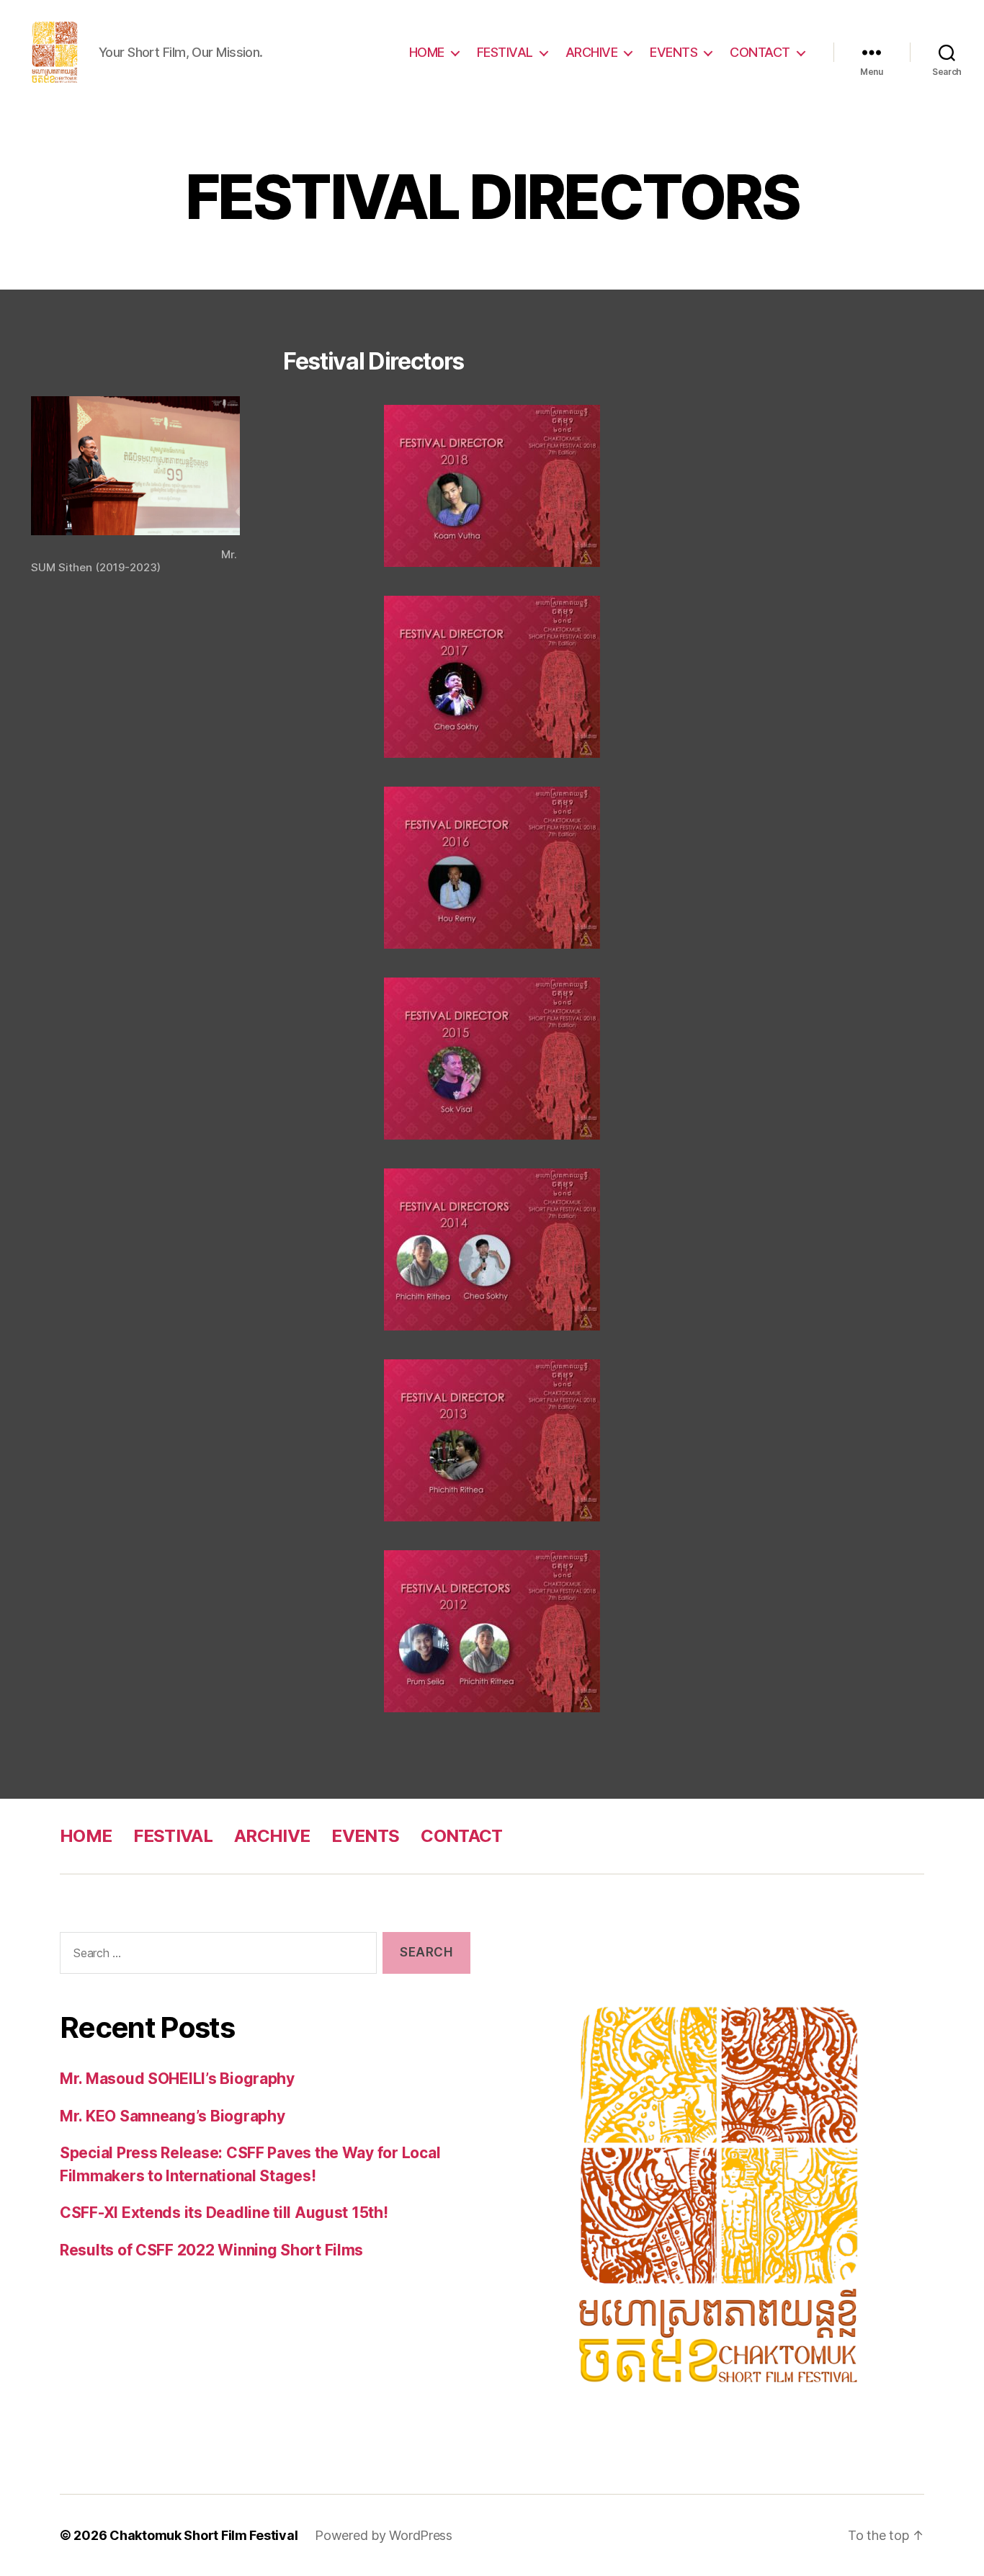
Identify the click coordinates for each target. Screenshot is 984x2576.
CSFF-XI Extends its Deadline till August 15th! (224, 2213)
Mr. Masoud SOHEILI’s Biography (177, 2079)
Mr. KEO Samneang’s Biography (172, 2116)
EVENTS (674, 52)
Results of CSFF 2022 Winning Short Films (211, 2250)
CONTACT (760, 52)
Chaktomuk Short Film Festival (203, 2535)
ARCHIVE (592, 52)
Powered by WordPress (384, 2535)
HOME (427, 52)
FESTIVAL (505, 52)
